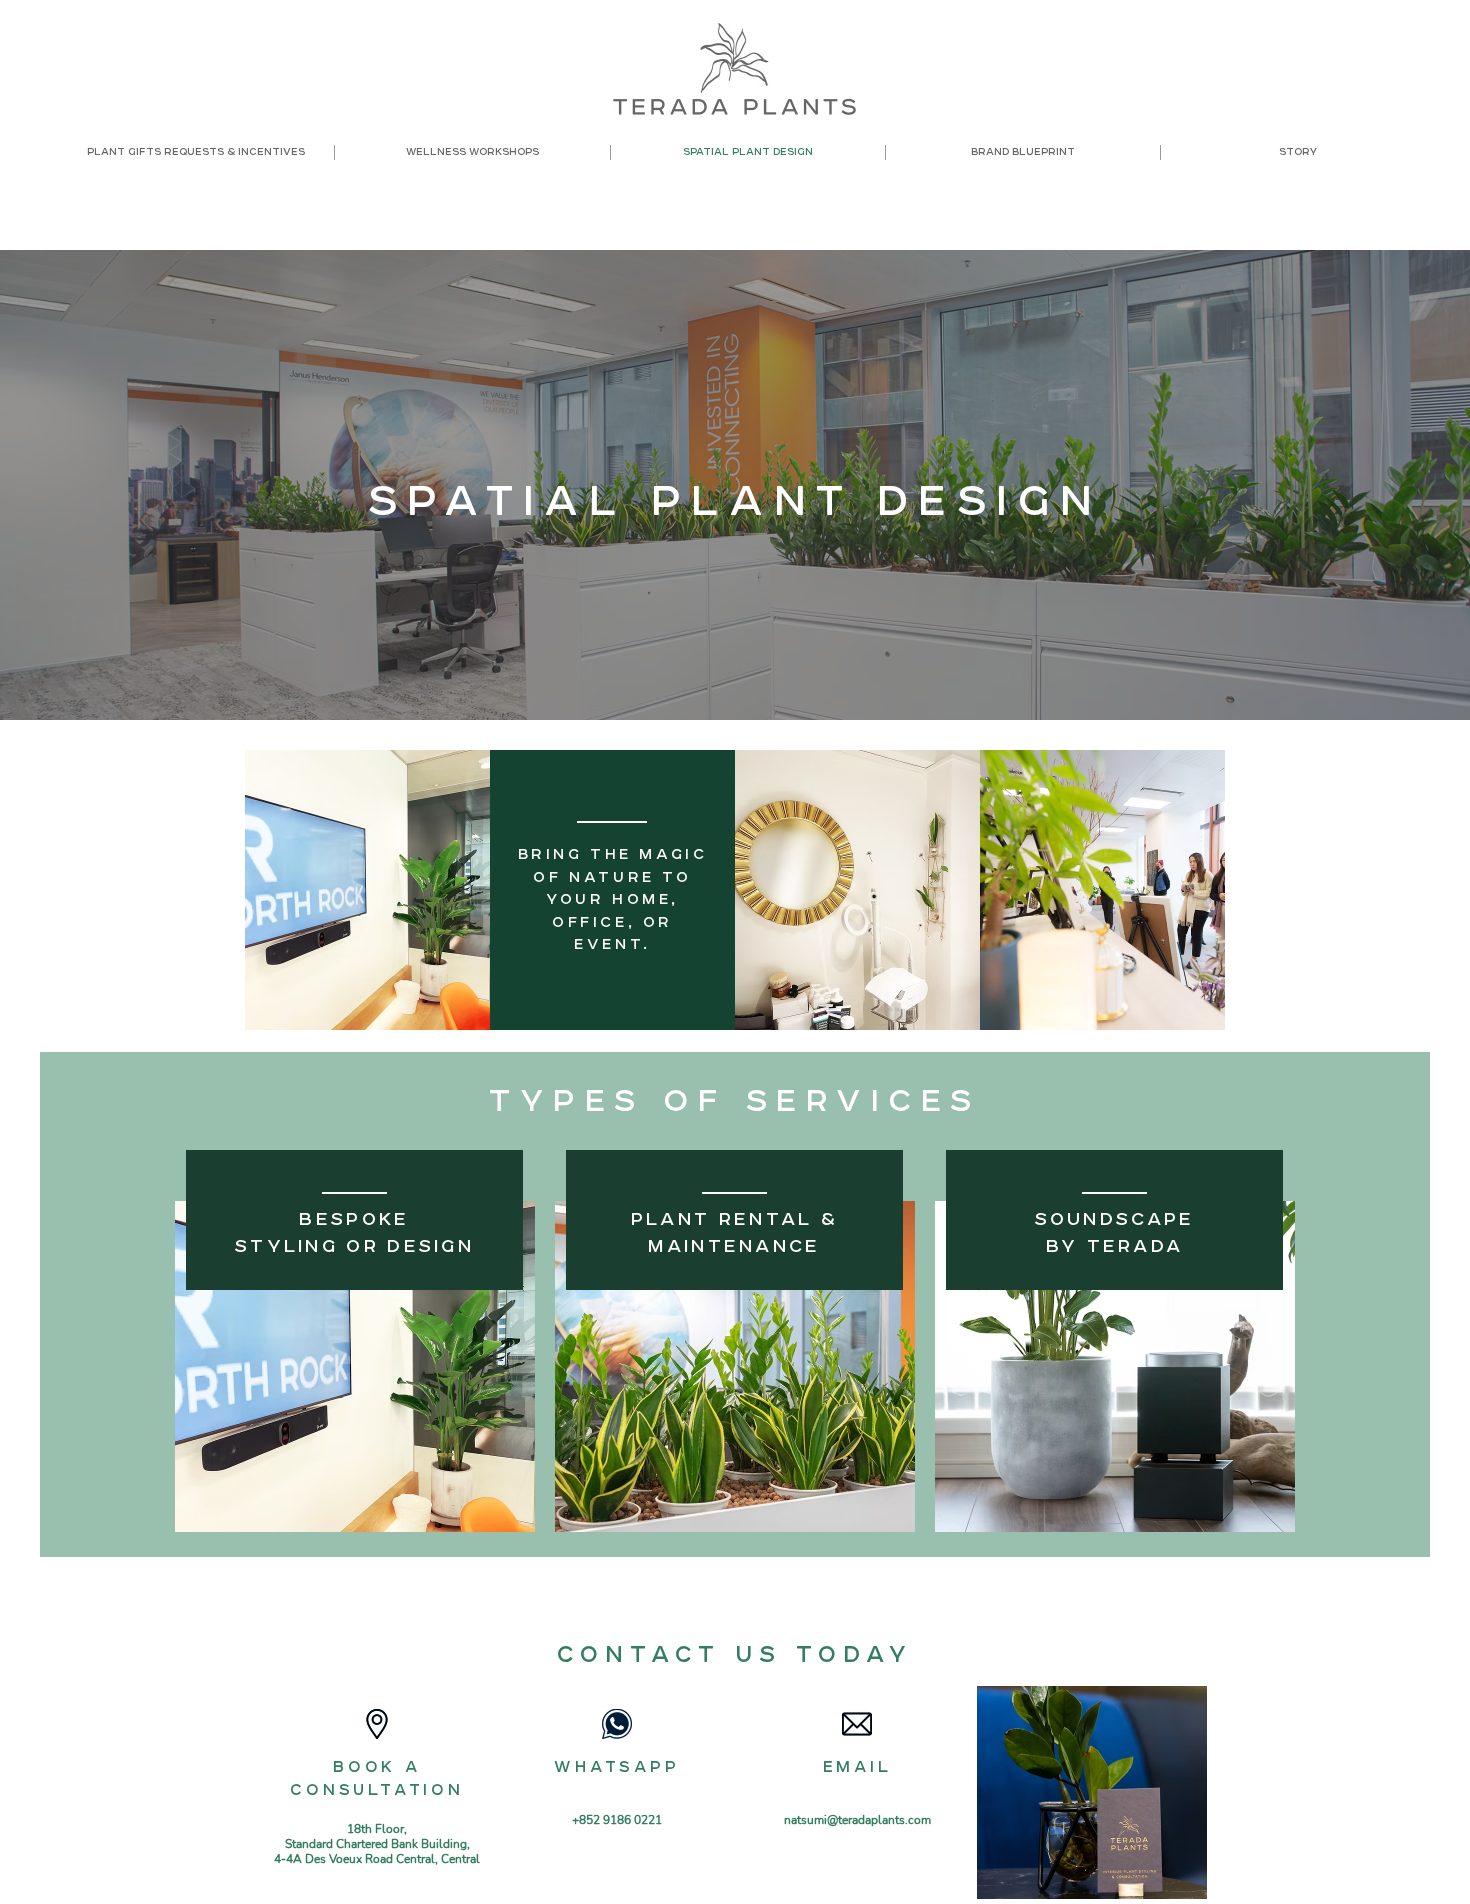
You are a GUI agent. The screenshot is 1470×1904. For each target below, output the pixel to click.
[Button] (355, 1341)
